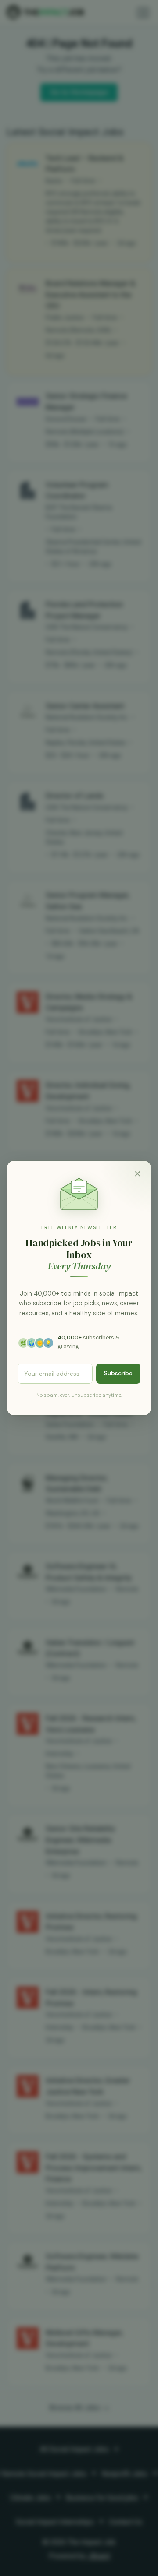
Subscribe (118, 1373)
